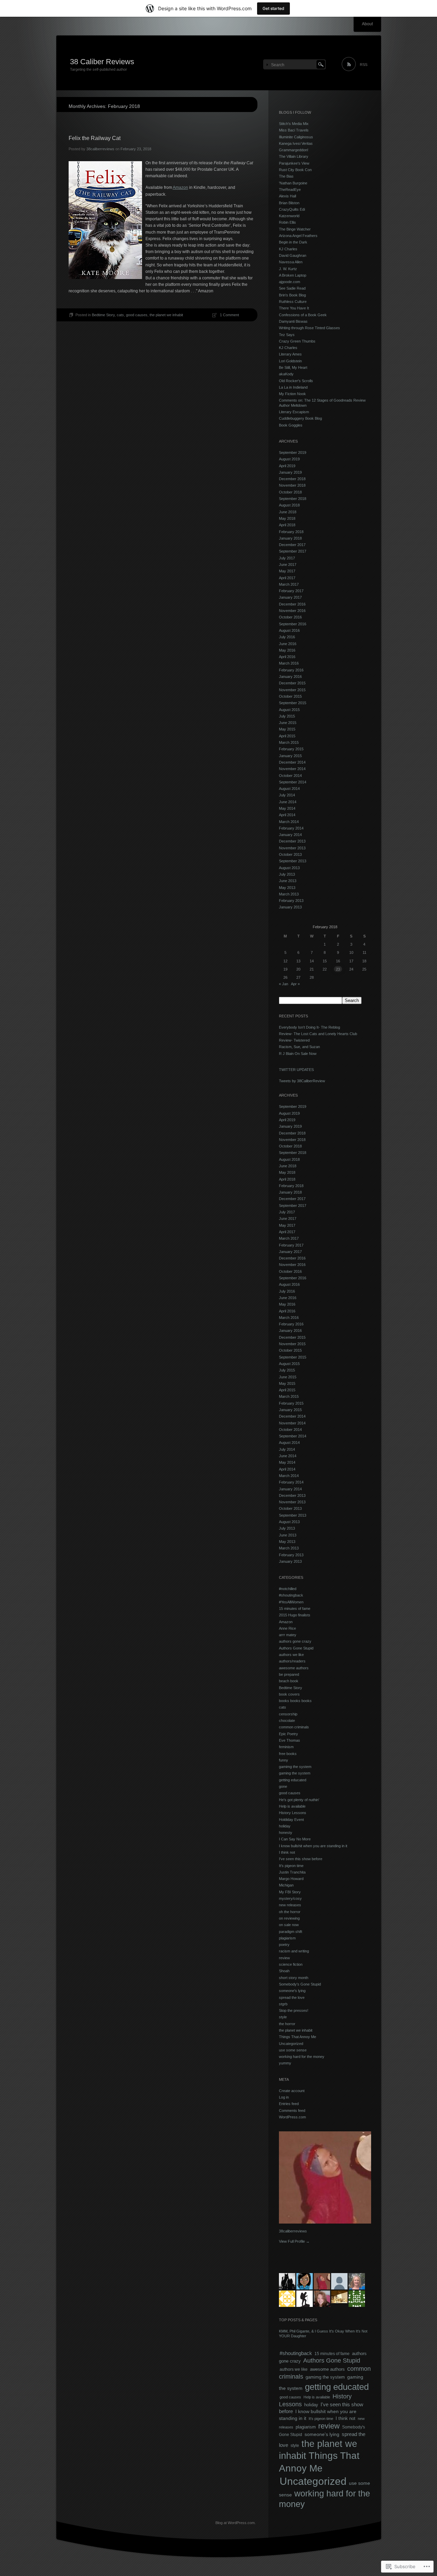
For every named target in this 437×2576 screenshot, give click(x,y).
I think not (287, 1852)
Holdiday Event (291, 1820)
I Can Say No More (295, 1839)
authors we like (291, 1655)
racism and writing (294, 1951)
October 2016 (290, 617)
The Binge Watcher (295, 229)
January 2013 (290, 907)
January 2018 (290, 538)
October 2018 (290, 492)
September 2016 (293, 624)
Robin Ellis (287, 222)
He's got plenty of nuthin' (299, 1800)
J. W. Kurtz (288, 269)
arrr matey (288, 1635)
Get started (273, 8)
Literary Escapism (294, 412)
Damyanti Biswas (293, 321)
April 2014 (287, 815)
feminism (286, 1747)
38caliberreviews (100, 149)
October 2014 (290, 776)
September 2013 (293, 861)
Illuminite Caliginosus (296, 137)
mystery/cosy (290, 1898)
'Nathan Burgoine (293, 183)
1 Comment (229, 315)
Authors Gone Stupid (296, 1648)
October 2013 (290, 854)
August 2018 (289, 505)
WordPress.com (292, 2117)
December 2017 (292, 545)
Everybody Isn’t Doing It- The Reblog (309, 1027)
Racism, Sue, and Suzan (299, 1047)
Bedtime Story (103, 315)
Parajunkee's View (294, 163)
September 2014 (293, 782)
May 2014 (287, 808)
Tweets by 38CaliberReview (302, 1081)
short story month (294, 1978)
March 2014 (289, 822)
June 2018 (288, 512)
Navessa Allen (291, 262)
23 (338, 969)
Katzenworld (289, 216)
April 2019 (287, 466)
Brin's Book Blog (292, 295)
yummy (285, 2063)
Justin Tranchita (292, 1872)
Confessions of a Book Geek (303, 315)
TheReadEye (290, 190)
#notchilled (288, 1589)
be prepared (289, 1674)
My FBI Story (290, 1892)
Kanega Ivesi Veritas (296, 143)
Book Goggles (291, 425)
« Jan (284, 984)
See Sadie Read (292, 288)
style (283, 2017)
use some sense (293, 2050)
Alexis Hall (287, 196)
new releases (290, 1905)
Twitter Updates (296, 1070)
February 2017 (291, 591)
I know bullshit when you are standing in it (313, 1846)
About (367, 24)
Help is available (292, 1806)
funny (284, 1760)
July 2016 (287, 637)
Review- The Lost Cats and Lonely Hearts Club (318, 1034)
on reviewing (289, 1918)
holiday (285, 1826)
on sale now (289, 1925)
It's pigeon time (291, 1866)
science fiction (291, 1964)
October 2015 (290, 696)
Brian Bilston (289, 203)
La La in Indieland (293, 387)
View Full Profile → (294, 2241)
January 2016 (290, 677)
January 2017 (290, 597)
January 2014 (290, 835)
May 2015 (287, 729)
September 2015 (293, 703)
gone (283, 1786)
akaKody (286, 374)
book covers (289, 1694)
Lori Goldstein (290, 361)
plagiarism (287, 1938)
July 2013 (287, 874)
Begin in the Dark (293, 242)
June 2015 (288, 723)
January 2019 (290, 472)
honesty (286, 1833)
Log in (284, 2097)
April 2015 (287, 736)
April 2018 (287, 525)
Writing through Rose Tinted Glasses (309, 328)
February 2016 (291, 670)
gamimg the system (295, 1767)
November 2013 (292, 848)
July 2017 (287, 558)
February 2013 (291, 901)
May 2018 (287, 518)
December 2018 (292, 479)
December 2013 (292, 841)
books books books (295, 1701)
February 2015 (291, 749)
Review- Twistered (294, 1040)
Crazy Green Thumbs (297, 341)
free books (288, 1754)
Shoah (284, 1971)
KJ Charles (288, 249)
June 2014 (288, 802)
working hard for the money (302, 2057)
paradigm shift (291, 1932)
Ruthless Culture (293, 302)
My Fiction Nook (292, 394)
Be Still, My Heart (293, 367)
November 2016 (292, 611)
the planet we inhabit (166, 315)
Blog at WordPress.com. (236, 2523)
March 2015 (289, 742)
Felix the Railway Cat (95, 138)
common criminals (294, 1727)
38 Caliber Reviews (102, 62)
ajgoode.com (290, 282)
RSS (364, 65)
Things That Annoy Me (298, 2037)
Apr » (295, 984)
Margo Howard (291, 1879)
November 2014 (292, 769)
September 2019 (293, 452)
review (284, 1958)
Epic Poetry (288, 1734)
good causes (137, 315)
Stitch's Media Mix (294, 124)
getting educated (293, 1780)
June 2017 (288, 565)
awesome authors (294, 1668)
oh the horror (290, 1912)
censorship (288, 1714)
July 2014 (287, 795)
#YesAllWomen (291, 1602)
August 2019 (289, 459)
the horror (287, 2024)
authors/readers (292, 1661)
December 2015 (292, 683)
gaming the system (295, 1773)
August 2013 (289, 868)
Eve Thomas (290, 1740)
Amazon (180, 187)
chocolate (287, 1721)
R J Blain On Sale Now (298, 1054)
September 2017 (293, 551)
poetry (284, 1945)
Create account (292, 2091)
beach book (289, 1681)
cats (120, 315)
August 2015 (289, 710)
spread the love (292, 1997)
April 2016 (287, 657)
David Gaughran (293, 255)
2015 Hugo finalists (295, 1615)
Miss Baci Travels (294, 130)
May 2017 (287, 571)
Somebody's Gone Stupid (300, 1984)
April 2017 (287, 578)
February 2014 (291, 828)
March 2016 (289, 663)
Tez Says (287, 335)
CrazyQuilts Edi (292, 209)
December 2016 (292, 604)
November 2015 (292, 690)
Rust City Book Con (295, 170)
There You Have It (294, 308)
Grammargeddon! (294, 150)
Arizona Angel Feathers (298, 236)
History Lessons (293, 1813)
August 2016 (289, 630)
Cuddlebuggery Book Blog (300, 418)
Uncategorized (291, 2044)
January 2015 (290, 756)
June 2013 (288, 881)
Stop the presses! (294, 2010)
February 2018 (291, 532)
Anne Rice (287, 1628)
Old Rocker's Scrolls (296, 381)
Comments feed (292, 2111)
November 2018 (292, 485)
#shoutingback (291, 1595)
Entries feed (289, 2104)
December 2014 (292, 762)
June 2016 (288, 644)
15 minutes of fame (295, 1609)
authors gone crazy (295, 1641)
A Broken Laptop (293, 275)
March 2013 (289, 894)
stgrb (283, 2004)
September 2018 (293, 499)
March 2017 (289, 584)
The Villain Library (294, 156)
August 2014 (289, 789)
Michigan (286, 1885)
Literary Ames (290, 354)
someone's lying (292, 1991)
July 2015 (287, 716)
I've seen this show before (301, 1859)
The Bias (286, 176)
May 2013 (287, 888)
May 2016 (287, 650)
